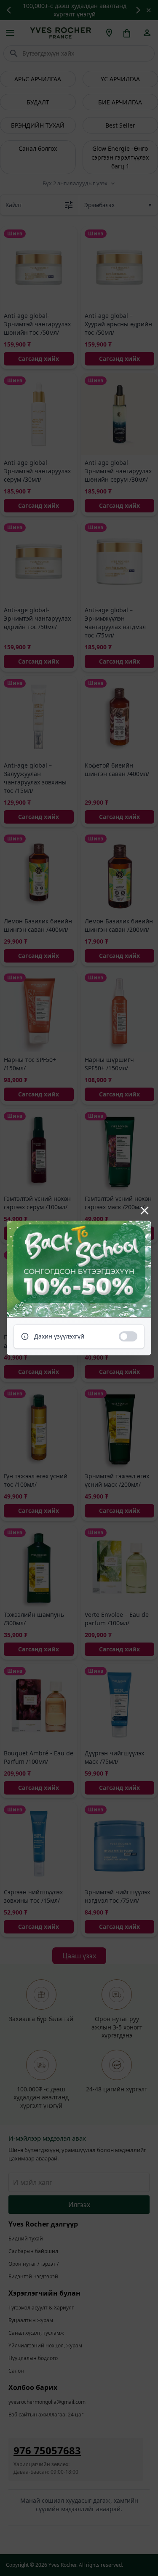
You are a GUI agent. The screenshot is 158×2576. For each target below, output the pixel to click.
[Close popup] (145, 1211)
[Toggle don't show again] (128, 1336)
